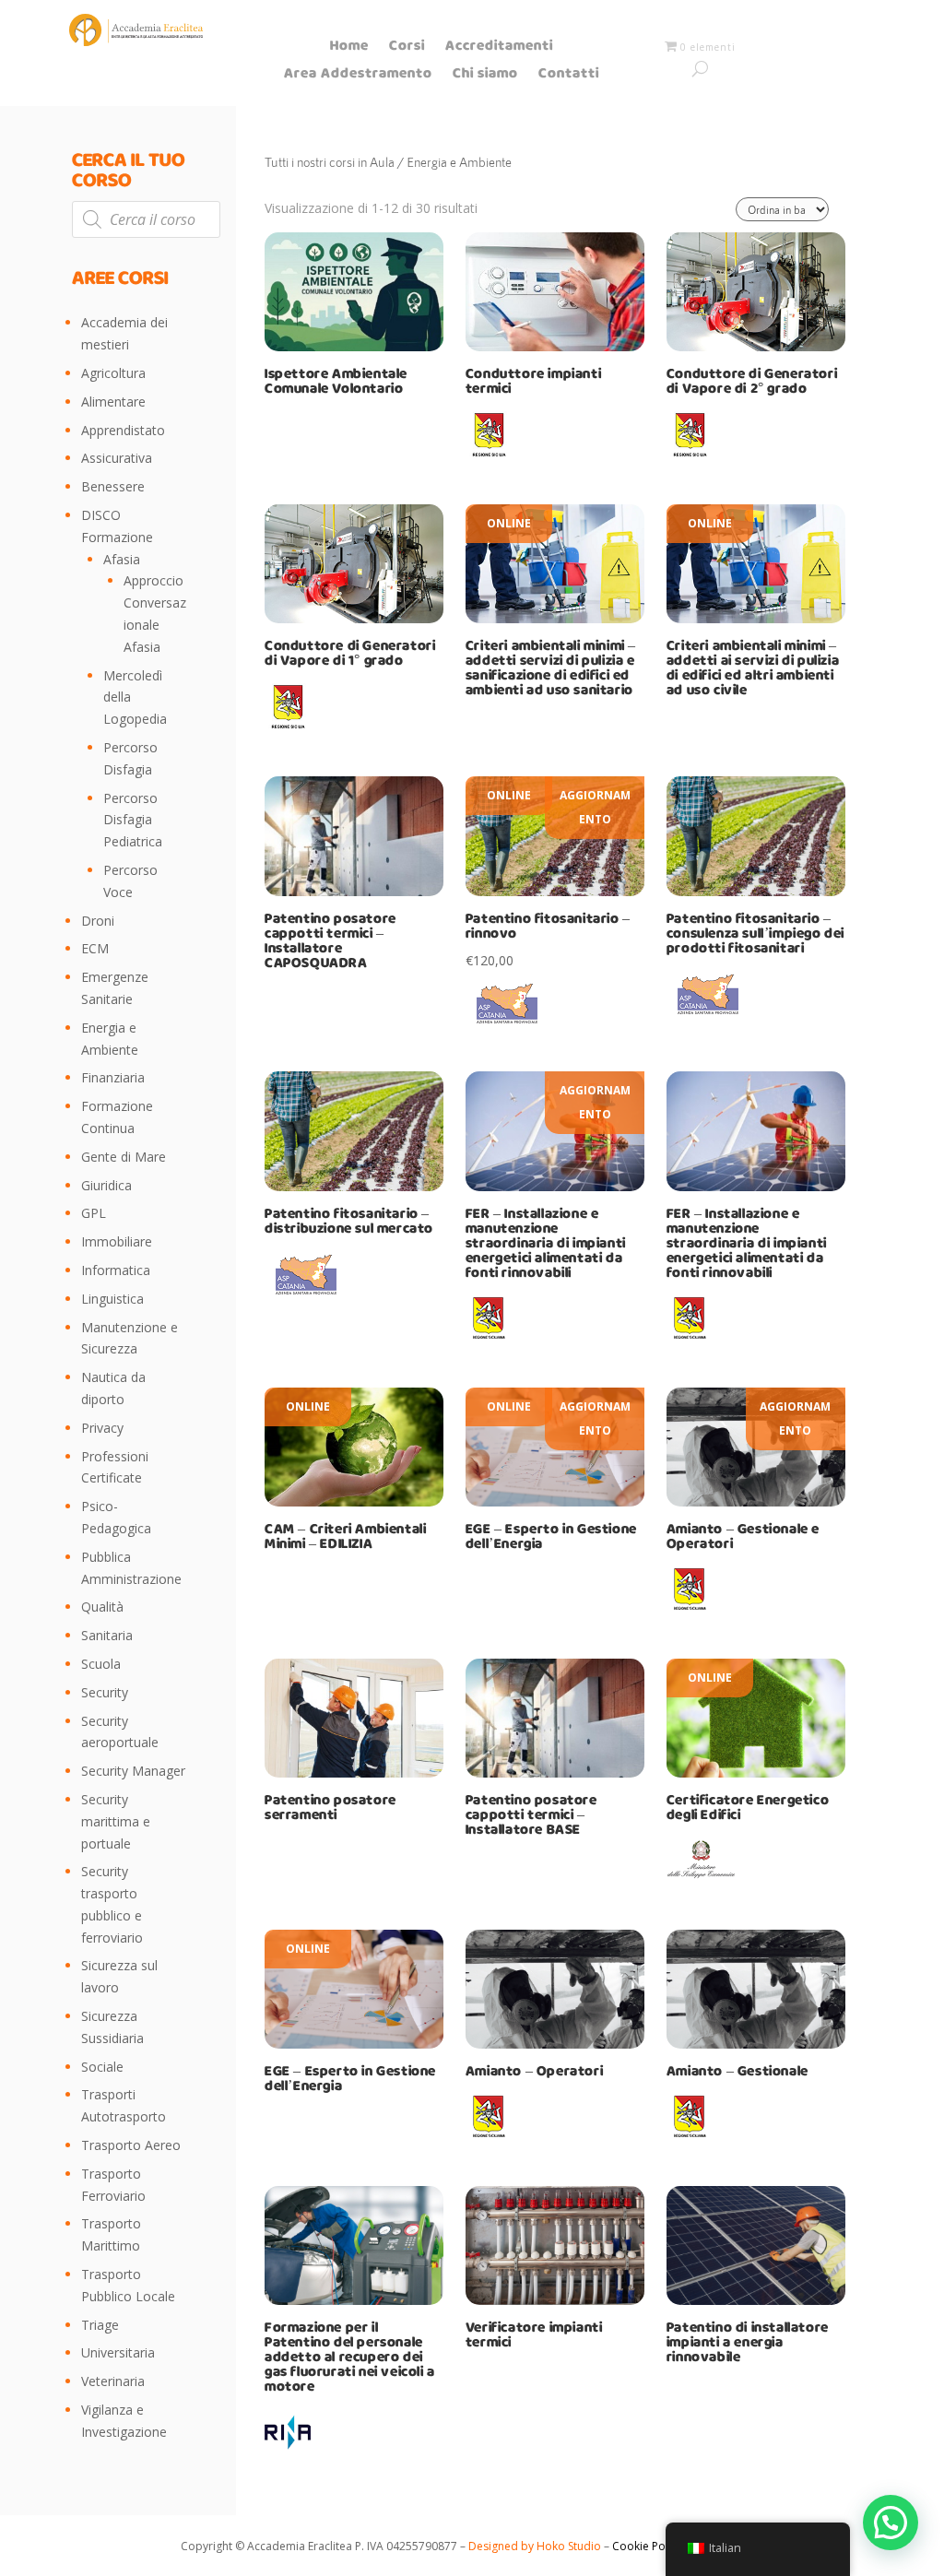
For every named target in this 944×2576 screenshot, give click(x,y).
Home (349, 49)
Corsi (407, 49)
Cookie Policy (646, 2546)
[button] (891, 2523)
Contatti (569, 77)
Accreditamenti (499, 49)
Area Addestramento (358, 77)
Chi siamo (485, 77)
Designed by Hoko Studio (536, 2546)
